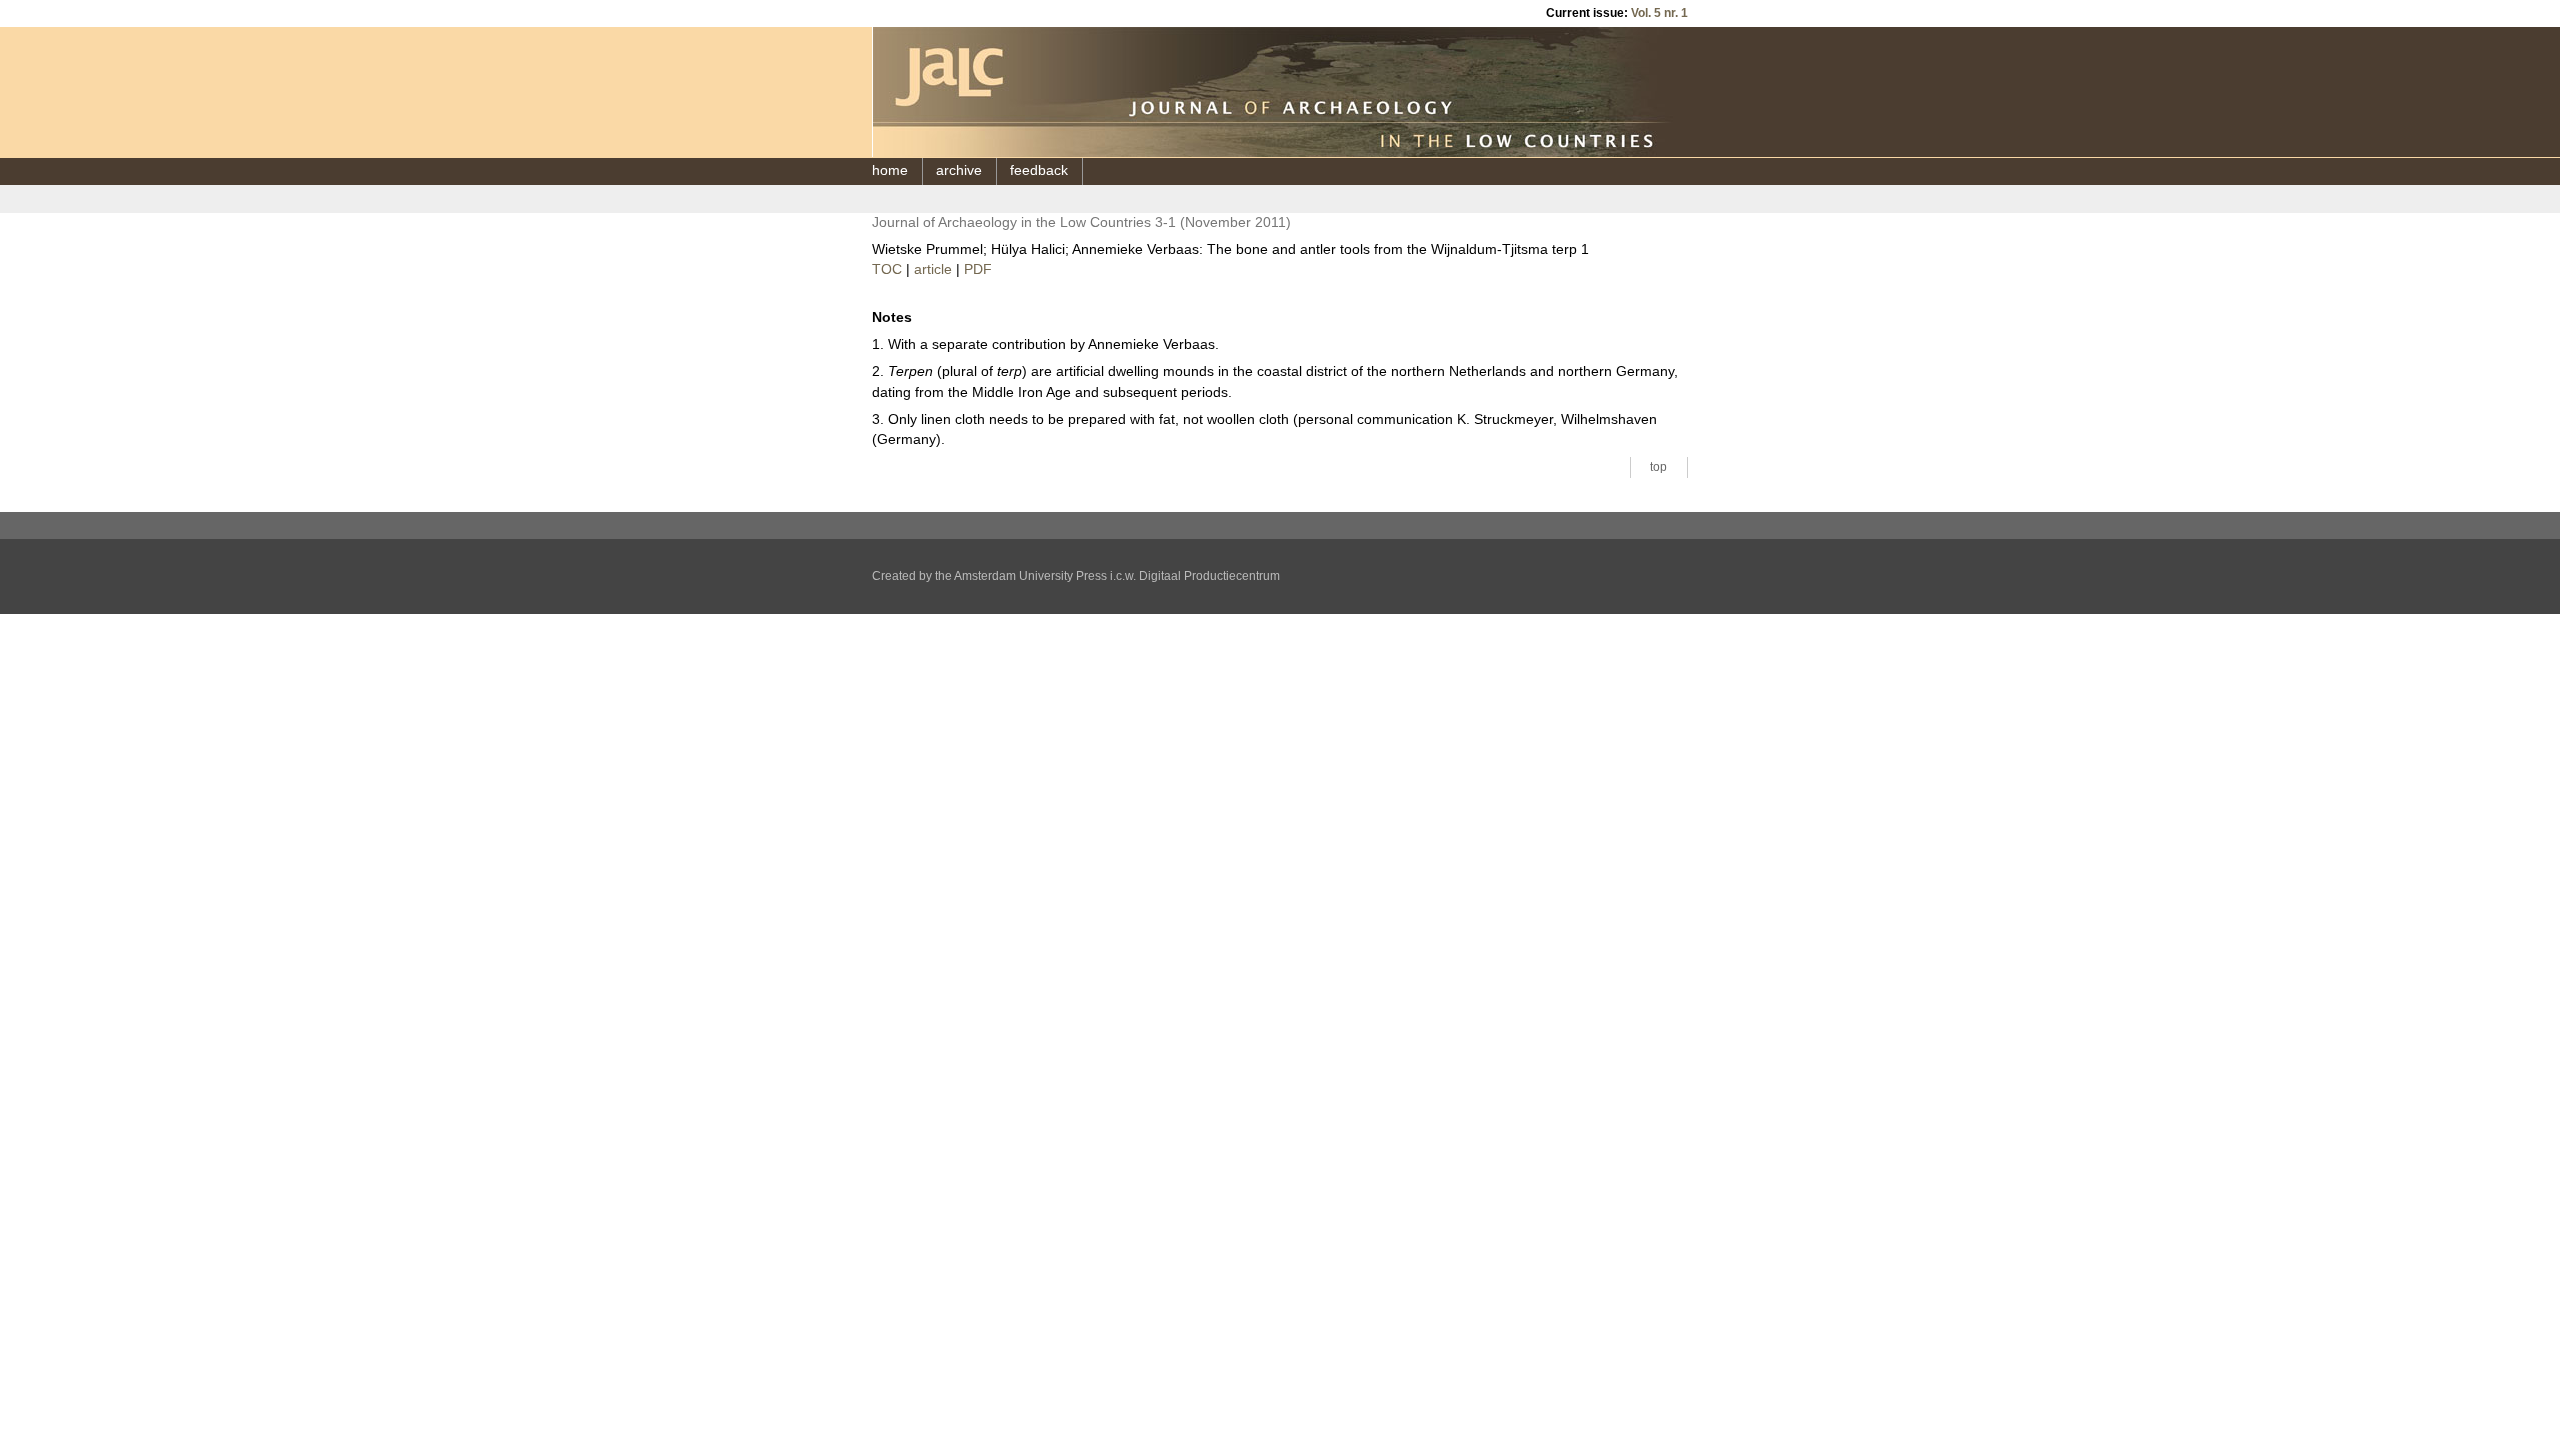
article (933, 269)
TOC (887, 269)
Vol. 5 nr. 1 (1659, 13)
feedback (1039, 170)
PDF (978, 269)
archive (959, 170)
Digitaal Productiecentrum (1209, 576)
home (890, 170)
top (1658, 467)
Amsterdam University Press (1030, 576)
